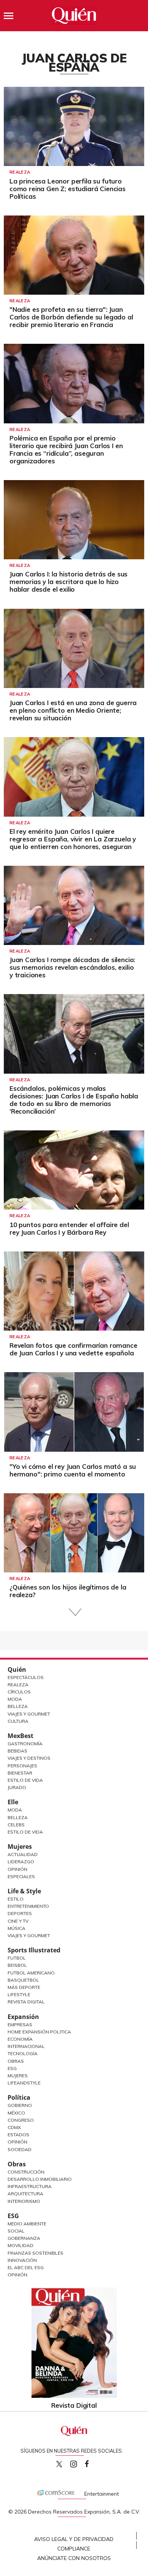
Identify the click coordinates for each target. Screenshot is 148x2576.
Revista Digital (26, 2002)
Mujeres (20, 1847)
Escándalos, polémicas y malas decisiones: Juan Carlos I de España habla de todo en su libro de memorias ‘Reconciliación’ (74, 1100)
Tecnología (23, 2053)
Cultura (18, 1721)
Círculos (19, 1692)
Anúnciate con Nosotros (74, 2558)
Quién (17, 1669)
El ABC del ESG (26, 2267)
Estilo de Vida (25, 1780)
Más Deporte (24, 1987)
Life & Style (24, 1891)
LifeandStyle (24, 2083)
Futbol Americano (31, 1973)
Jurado (17, 1787)
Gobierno (20, 2105)
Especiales (21, 1876)
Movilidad (20, 2245)
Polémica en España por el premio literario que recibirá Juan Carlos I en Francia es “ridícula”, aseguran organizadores (66, 449)
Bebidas (17, 1751)
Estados (18, 2135)
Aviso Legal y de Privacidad (74, 2539)
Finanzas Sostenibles (35, 2253)
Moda (15, 1699)
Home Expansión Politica (39, 2032)
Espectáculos (26, 1677)
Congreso (21, 2120)
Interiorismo (24, 2201)
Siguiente (74, 1612)
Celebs (16, 1825)
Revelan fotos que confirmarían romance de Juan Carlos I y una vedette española (73, 1349)
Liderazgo (21, 1862)
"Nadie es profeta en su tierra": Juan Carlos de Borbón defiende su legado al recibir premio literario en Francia (71, 317)
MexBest (20, 1736)
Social (16, 2231)
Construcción (26, 2172)
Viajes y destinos (29, 1758)
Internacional (26, 2046)
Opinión (17, 1869)
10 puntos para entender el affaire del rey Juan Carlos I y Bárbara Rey (69, 1228)
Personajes (22, 1766)
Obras (16, 2061)
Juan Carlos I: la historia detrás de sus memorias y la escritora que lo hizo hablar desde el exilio (68, 582)
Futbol (17, 1958)
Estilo (16, 1899)
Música (17, 1928)
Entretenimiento (28, 1906)
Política (19, 2097)
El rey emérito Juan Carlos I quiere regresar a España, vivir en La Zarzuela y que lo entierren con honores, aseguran (73, 839)
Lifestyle (19, 1994)
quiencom (80, 2462)
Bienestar (20, 1773)
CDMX (14, 2127)
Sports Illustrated (34, 1950)
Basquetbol (23, 1980)
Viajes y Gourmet (29, 1714)
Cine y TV (18, 1921)
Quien (59, 2464)
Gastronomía (25, 1744)
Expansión (23, 2017)
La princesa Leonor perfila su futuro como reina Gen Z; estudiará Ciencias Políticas (68, 189)
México (16, 2113)
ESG (13, 2216)
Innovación (22, 2260)
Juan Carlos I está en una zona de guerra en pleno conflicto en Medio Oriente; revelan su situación (73, 710)
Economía (20, 2039)
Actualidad (23, 1854)
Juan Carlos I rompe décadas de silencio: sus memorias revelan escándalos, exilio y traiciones (72, 967)
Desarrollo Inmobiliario (40, 2179)
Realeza (20, 172)
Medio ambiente (27, 2224)
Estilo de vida (25, 1832)
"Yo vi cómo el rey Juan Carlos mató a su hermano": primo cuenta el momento (73, 1470)
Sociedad (20, 2149)
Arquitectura (25, 2194)
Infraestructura (30, 2186)
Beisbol (17, 1965)
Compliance (74, 2549)
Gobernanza (24, 2238)
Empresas (20, 2025)
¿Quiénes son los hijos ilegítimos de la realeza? (68, 1591)
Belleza (18, 1706)
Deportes (20, 1913)
